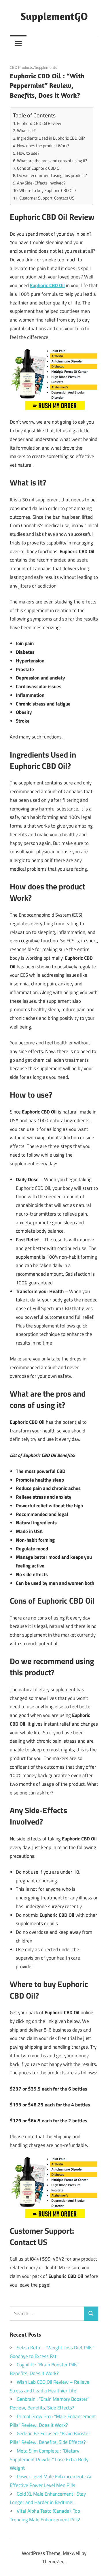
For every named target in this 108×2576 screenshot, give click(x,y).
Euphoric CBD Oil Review (39, 123)
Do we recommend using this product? (52, 175)
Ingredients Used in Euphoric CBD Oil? (51, 138)
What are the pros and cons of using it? (52, 161)
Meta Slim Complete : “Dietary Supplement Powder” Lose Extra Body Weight (49, 2459)
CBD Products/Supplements (34, 67)
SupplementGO (54, 16)
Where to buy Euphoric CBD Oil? (48, 190)
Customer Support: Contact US (47, 198)
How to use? (28, 153)
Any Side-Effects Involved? (41, 183)
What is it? (26, 131)
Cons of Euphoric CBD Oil (39, 168)
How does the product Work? (43, 146)
